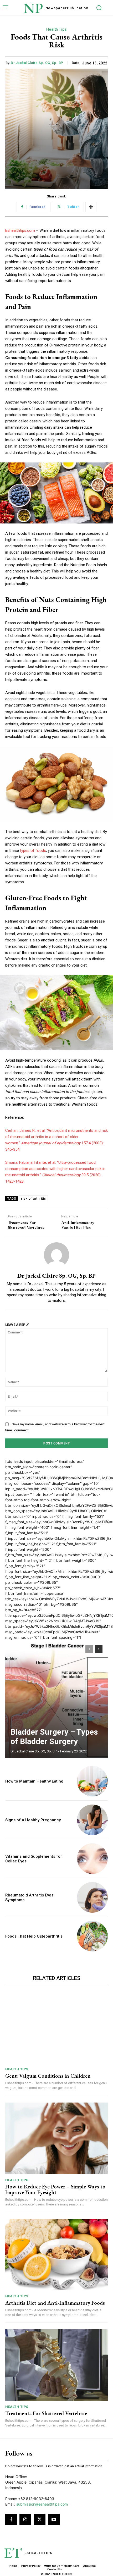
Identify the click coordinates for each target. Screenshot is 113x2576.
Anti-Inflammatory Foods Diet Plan (78, 1225)
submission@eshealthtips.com (42, 2504)
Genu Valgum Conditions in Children (48, 2076)
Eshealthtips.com (20, 230)
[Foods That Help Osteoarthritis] (92, 1936)
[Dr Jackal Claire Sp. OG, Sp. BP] (56, 1255)
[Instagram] (25, 2519)
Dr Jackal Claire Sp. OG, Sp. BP (37, 63)
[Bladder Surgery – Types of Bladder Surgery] (56, 1699)
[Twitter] (39, 2519)
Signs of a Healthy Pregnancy (33, 1820)
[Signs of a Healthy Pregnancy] (92, 1820)
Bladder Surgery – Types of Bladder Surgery (54, 1737)
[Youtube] (54, 2519)
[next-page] (99, 1649)
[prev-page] (89, 1649)
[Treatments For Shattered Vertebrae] (56, 2365)
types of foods (33, 851)
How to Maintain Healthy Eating (34, 1781)
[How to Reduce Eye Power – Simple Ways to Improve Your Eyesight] (56, 2138)
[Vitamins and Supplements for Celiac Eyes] (92, 1859)
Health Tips (57, 29)
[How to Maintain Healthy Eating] (92, 1781)
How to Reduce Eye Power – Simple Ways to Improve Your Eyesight (55, 2189)
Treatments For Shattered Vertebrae (26, 1225)
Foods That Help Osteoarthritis (34, 1936)
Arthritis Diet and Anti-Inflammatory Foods (55, 2303)
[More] (91, 207)
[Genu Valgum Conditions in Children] (56, 2028)
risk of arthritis (34, 1198)
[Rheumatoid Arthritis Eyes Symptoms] (92, 1897)
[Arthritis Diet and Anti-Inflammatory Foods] (56, 2255)
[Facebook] (11, 2519)
